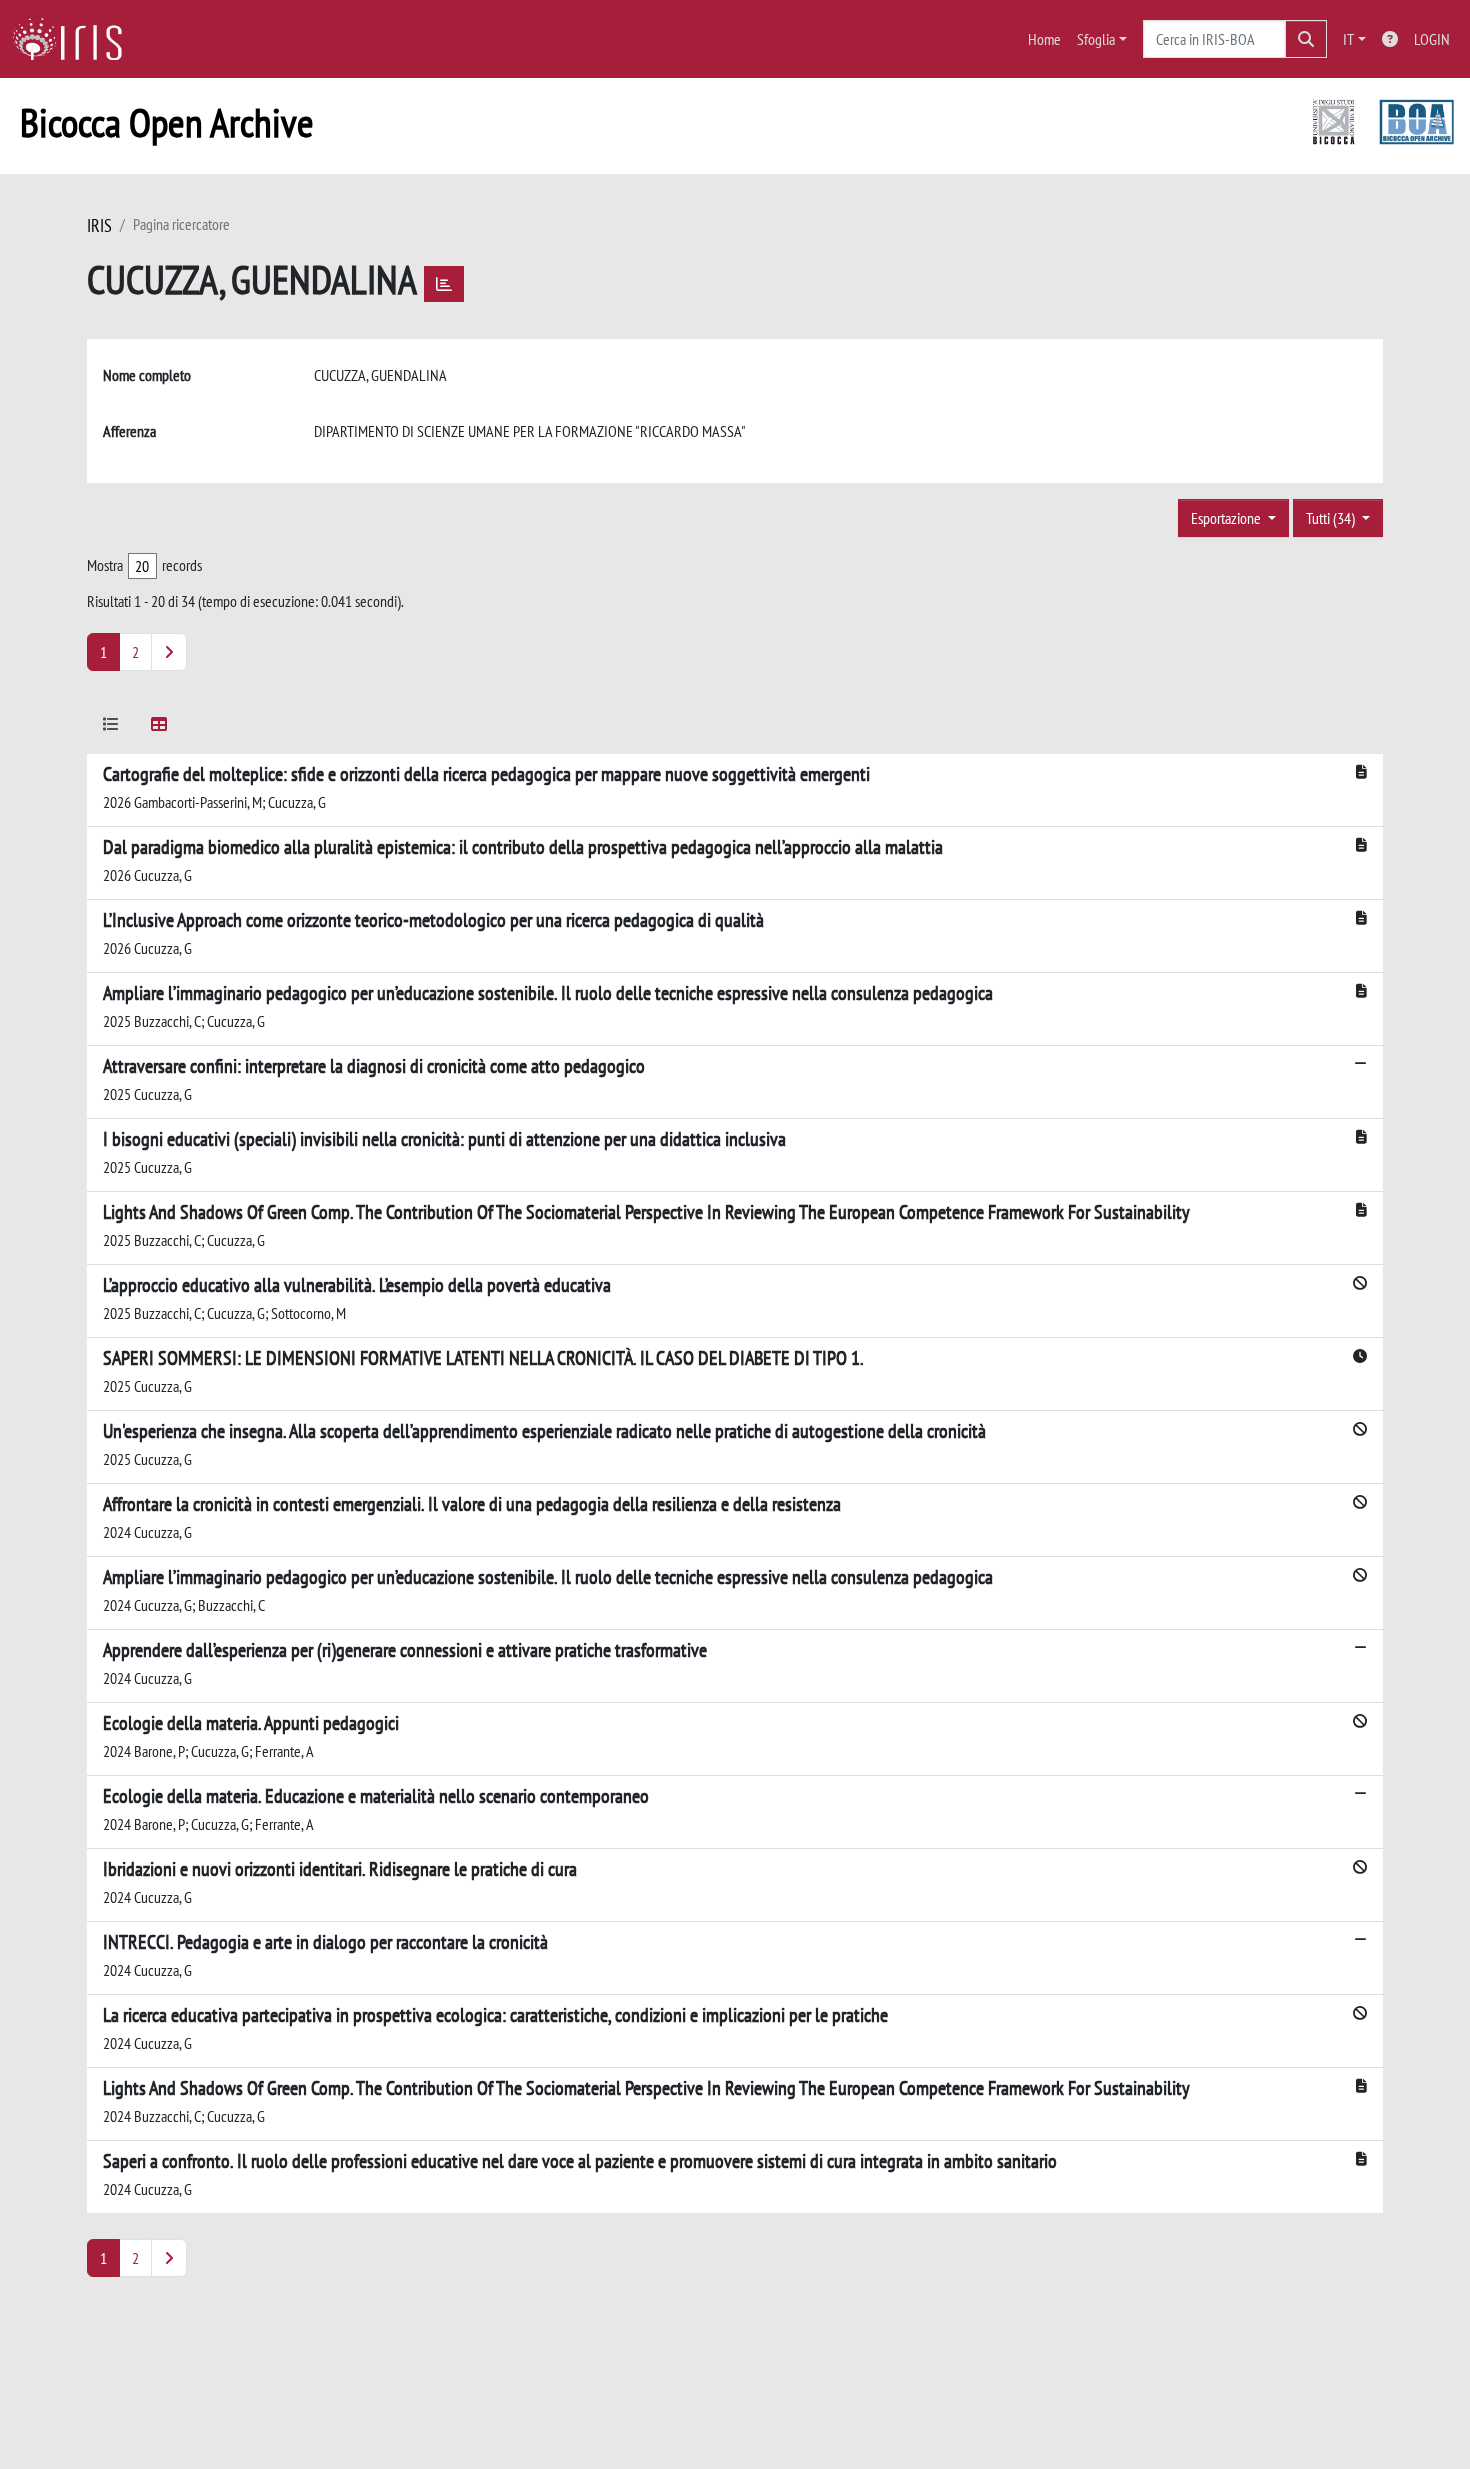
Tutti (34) (1332, 518)
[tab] (111, 727)
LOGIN (1432, 39)
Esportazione (1227, 518)
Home (1044, 39)
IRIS (99, 225)
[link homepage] (75, 39)
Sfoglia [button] (1096, 39)
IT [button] (1348, 39)
